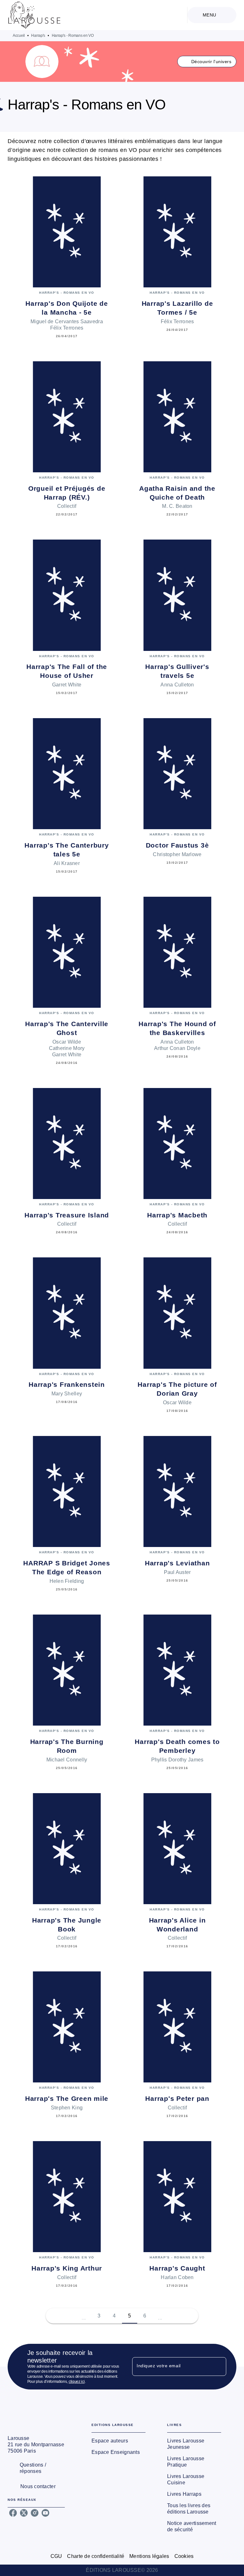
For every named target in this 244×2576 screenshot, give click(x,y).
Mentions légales (149, 2556)
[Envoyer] (219, 2367)
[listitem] (13, 2513)
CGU (56, 2556)
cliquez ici (77, 2382)
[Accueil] (34, 15)
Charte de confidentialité (96, 2556)
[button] (207, 62)
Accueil (19, 36)
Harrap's (38, 36)
